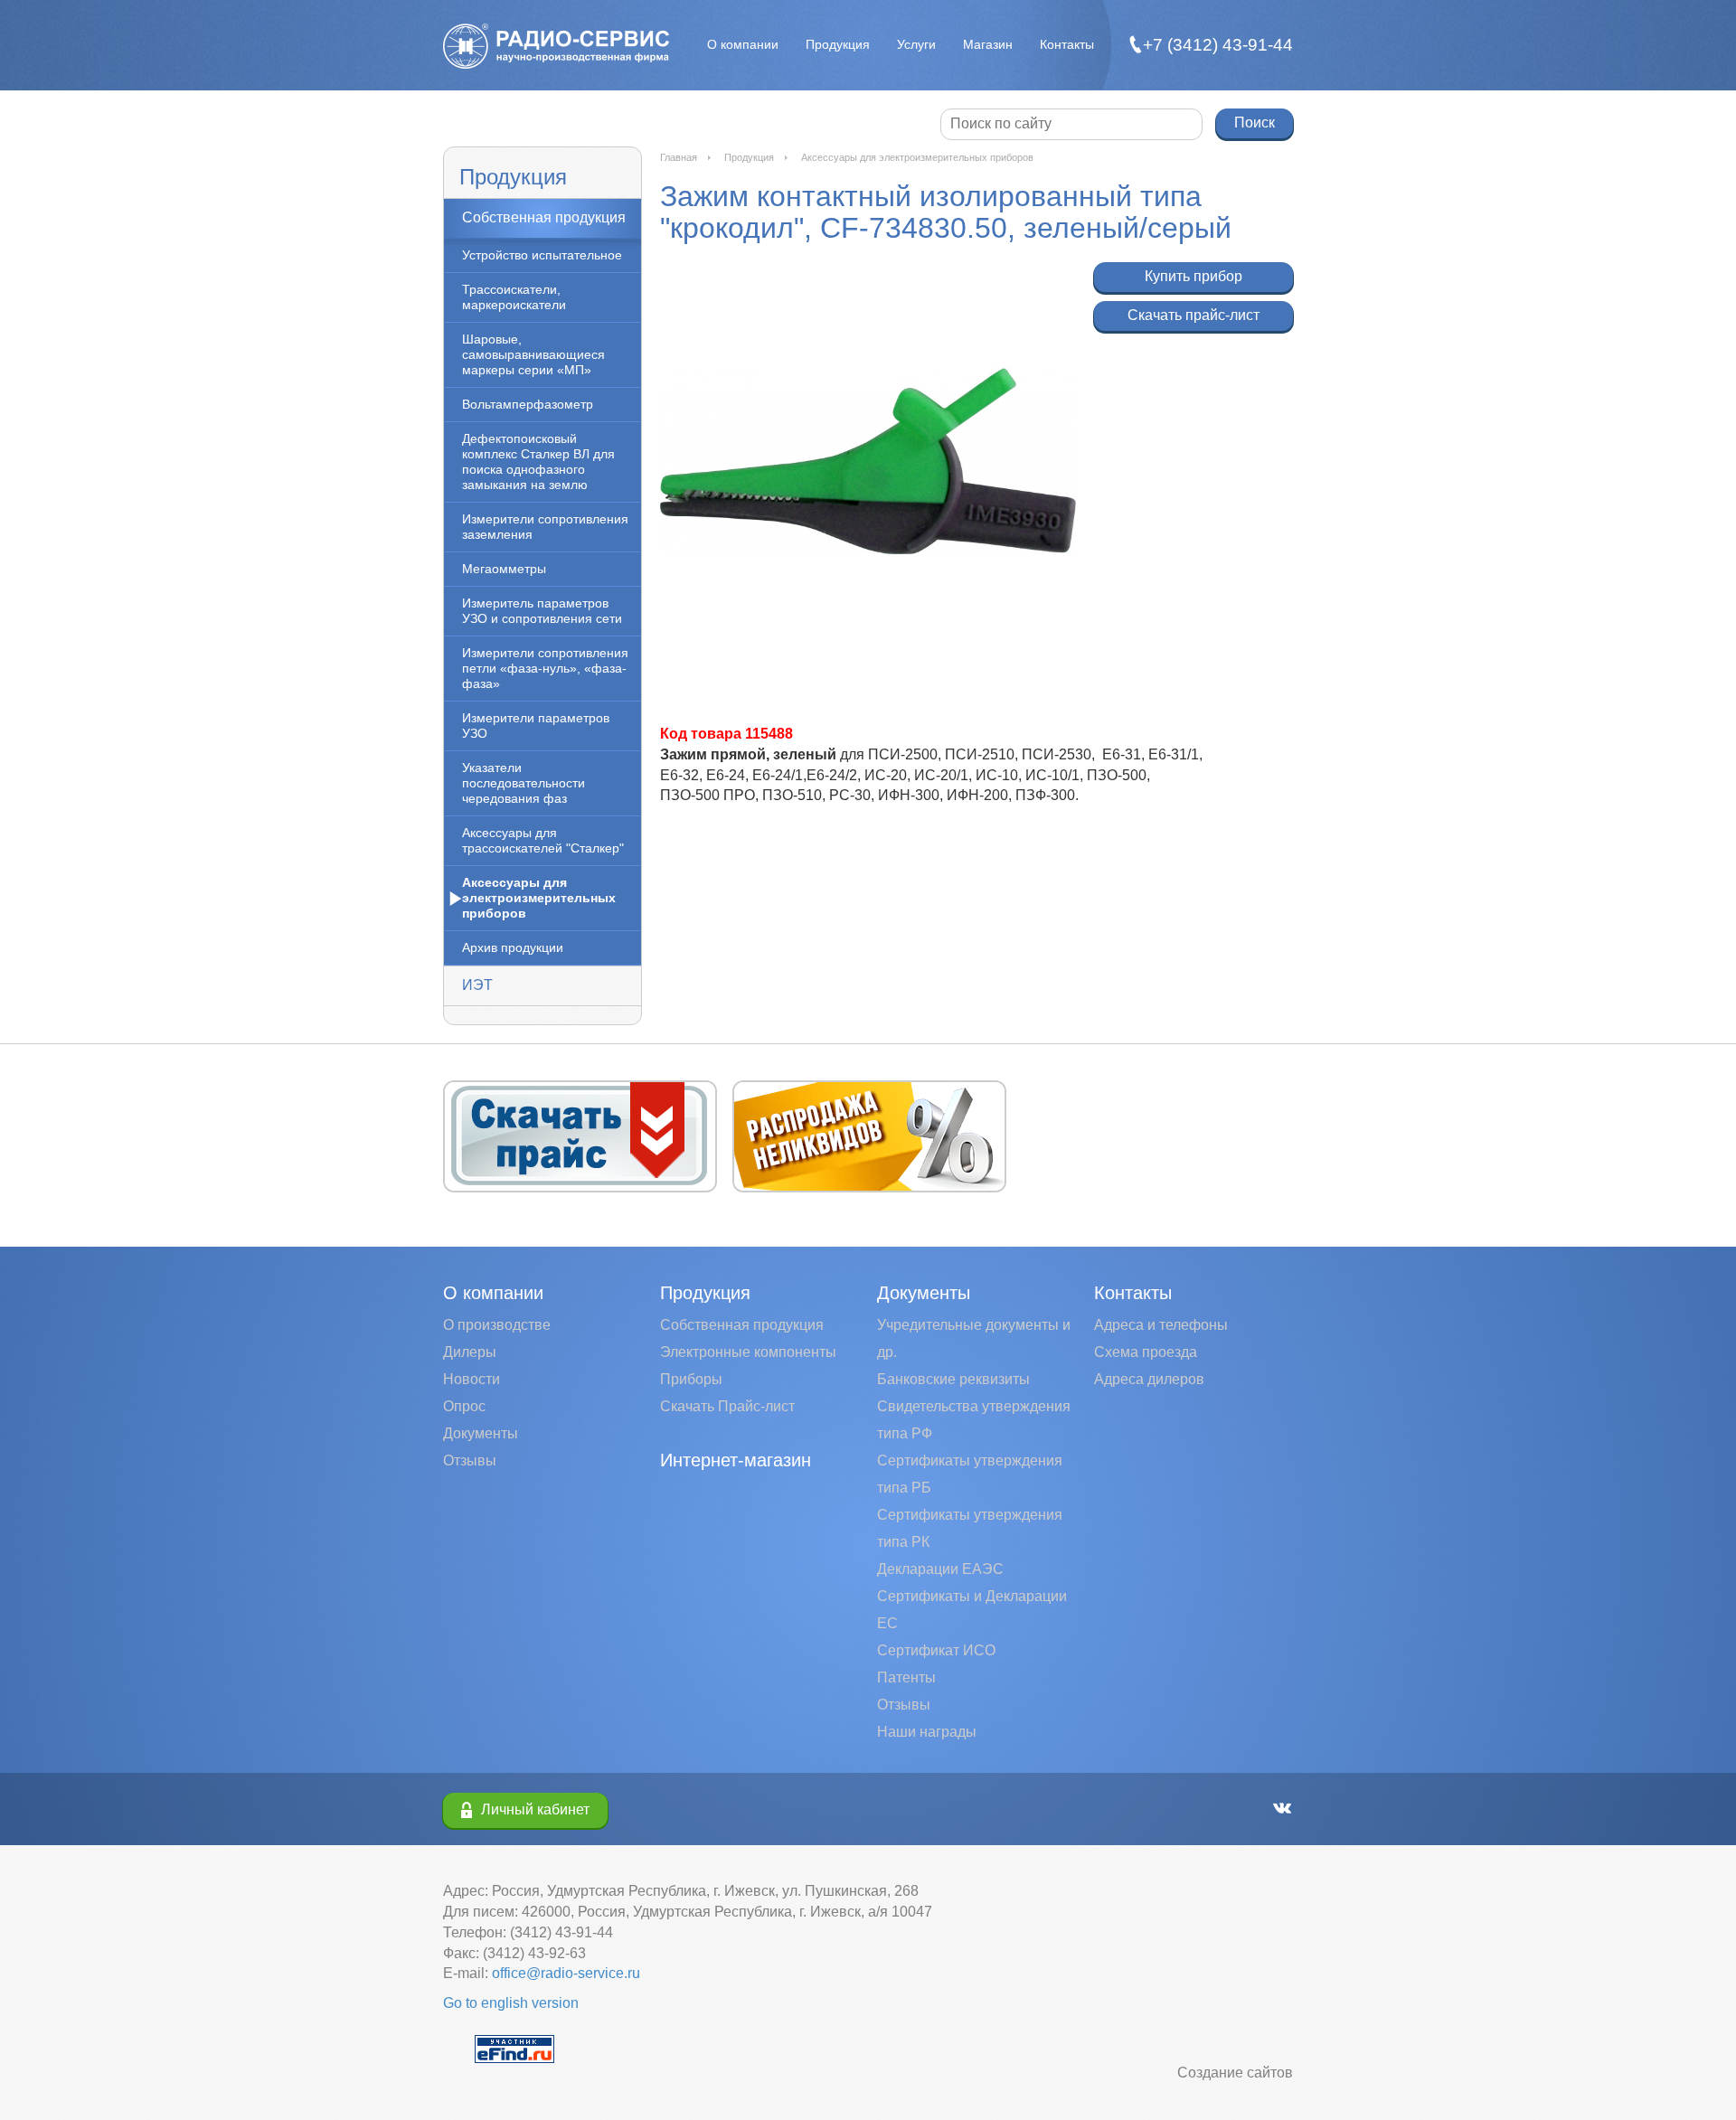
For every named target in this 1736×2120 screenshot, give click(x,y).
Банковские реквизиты (953, 1379)
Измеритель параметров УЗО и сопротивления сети (542, 611)
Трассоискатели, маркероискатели (514, 297)
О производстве (497, 1325)
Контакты (1067, 44)
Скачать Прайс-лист (727, 1406)
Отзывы (470, 1460)
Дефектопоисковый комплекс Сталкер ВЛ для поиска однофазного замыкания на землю (538, 462)
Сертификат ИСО (936, 1650)
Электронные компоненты (748, 1352)
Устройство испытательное (542, 255)
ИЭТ (477, 985)
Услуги (916, 44)
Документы (481, 1433)
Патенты (906, 1677)
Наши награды (927, 1732)
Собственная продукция (544, 217)
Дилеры (470, 1352)
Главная (679, 157)
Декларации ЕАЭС (940, 1569)
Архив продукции (513, 947)
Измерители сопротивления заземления (545, 527)
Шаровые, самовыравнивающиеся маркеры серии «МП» (533, 354)
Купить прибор (1193, 276)
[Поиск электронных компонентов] (514, 2048)
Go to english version (511, 2003)
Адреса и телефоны (1161, 1325)
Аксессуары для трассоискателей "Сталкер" (543, 840)
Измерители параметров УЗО (536, 726)
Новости (472, 1379)
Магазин (988, 44)
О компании (743, 44)
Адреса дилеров (1149, 1379)
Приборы (691, 1379)
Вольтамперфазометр (528, 404)
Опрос (464, 1406)
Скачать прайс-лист (1193, 315)
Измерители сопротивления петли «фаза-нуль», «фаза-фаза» (545, 668)
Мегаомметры (504, 569)
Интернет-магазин (736, 1460)
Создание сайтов (1235, 2073)
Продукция (838, 44)
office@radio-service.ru (566, 1973)
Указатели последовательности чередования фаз (524, 783)
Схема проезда (1146, 1352)
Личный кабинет (535, 1809)
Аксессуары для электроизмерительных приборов (539, 898)
